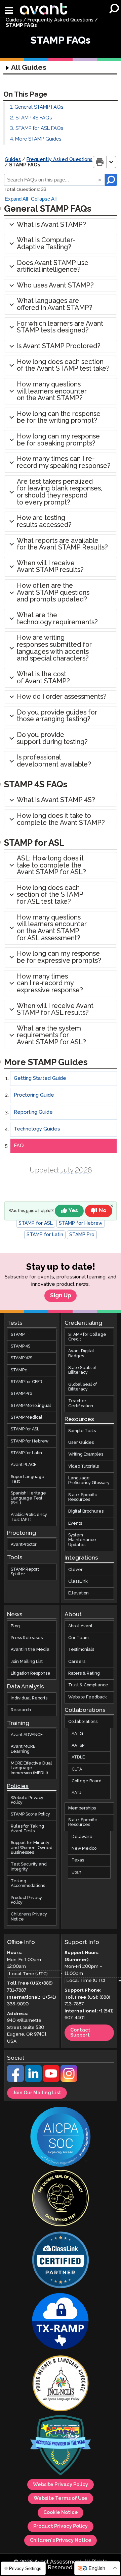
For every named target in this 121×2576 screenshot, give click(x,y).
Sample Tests (82, 1431)
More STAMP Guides (38, 139)
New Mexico (84, 1849)
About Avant (80, 1626)
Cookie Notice (61, 2513)
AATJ (76, 1793)
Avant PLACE (24, 1465)
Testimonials (81, 1650)
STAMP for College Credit (87, 1337)
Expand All (16, 199)
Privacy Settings (25, 2568)
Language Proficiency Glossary (89, 1481)
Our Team (78, 1638)
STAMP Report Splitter (25, 1571)
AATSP (78, 1746)
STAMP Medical (27, 1417)
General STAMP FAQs (39, 107)
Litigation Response (31, 1673)
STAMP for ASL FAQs (39, 128)
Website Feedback (88, 1697)
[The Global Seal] (61, 2199)
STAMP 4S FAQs (34, 118)
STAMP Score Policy (30, 1814)
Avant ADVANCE (27, 1735)
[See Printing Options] (111, 162)
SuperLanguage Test (28, 1479)
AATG (77, 1734)
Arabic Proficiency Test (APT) (29, 1517)
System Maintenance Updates (82, 1540)
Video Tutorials (84, 1466)
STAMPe (19, 1370)
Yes (73, 1211)
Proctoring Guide (34, 1095)
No (103, 1211)
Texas (78, 1860)
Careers (77, 1661)
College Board (87, 1781)
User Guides (81, 1443)
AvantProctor (24, 1545)
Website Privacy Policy (27, 1800)
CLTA (77, 1769)
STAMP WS (22, 1358)
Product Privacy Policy (26, 1900)
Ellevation (78, 1593)
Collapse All (44, 199)
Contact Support (80, 2033)
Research (21, 1710)
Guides (14, 20)
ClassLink (78, 1582)
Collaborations (83, 1722)
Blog (15, 1626)
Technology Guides (37, 1129)
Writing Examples (86, 1454)
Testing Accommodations (28, 1883)
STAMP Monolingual (31, 1406)
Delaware (82, 1837)
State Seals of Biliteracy (82, 1370)
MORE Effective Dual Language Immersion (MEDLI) (31, 1768)
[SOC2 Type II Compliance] (61, 2137)
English (97, 2568)
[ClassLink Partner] (61, 2261)
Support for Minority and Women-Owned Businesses (32, 1848)
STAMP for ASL (36, 1223)
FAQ (19, 1146)
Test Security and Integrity (29, 1867)
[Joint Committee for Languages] (61, 2384)
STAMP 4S (21, 1346)
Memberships (82, 1808)
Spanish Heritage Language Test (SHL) (28, 1498)
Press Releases (27, 1638)
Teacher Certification (81, 1403)
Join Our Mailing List (37, 2093)
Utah (76, 1872)
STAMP (18, 1335)
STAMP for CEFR (27, 1382)
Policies (18, 1786)
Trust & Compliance (88, 1685)
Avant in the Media (30, 1650)
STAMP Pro (82, 1235)
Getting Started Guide (40, 1078)
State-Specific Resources (83, 1497)
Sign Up (61, 1296)
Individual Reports (29, 1698)
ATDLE (78, 1757)
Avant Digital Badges (81, 1353)
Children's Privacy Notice (61, 2540)
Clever (75, 1569)
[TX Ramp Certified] (61, 2322)
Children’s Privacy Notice (29, 1917)
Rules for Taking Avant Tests (27, 1829)
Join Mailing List (27, 1661)
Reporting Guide (33, 1112)
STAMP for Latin (45, 1235)
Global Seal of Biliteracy (83, 1387)
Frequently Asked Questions (61, 20)
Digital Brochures (86, 1511)
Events (75, 1523)
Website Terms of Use (61, 2499)
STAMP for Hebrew (81, 1223)
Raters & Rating (84, 1673)
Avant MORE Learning (23, 1749)
